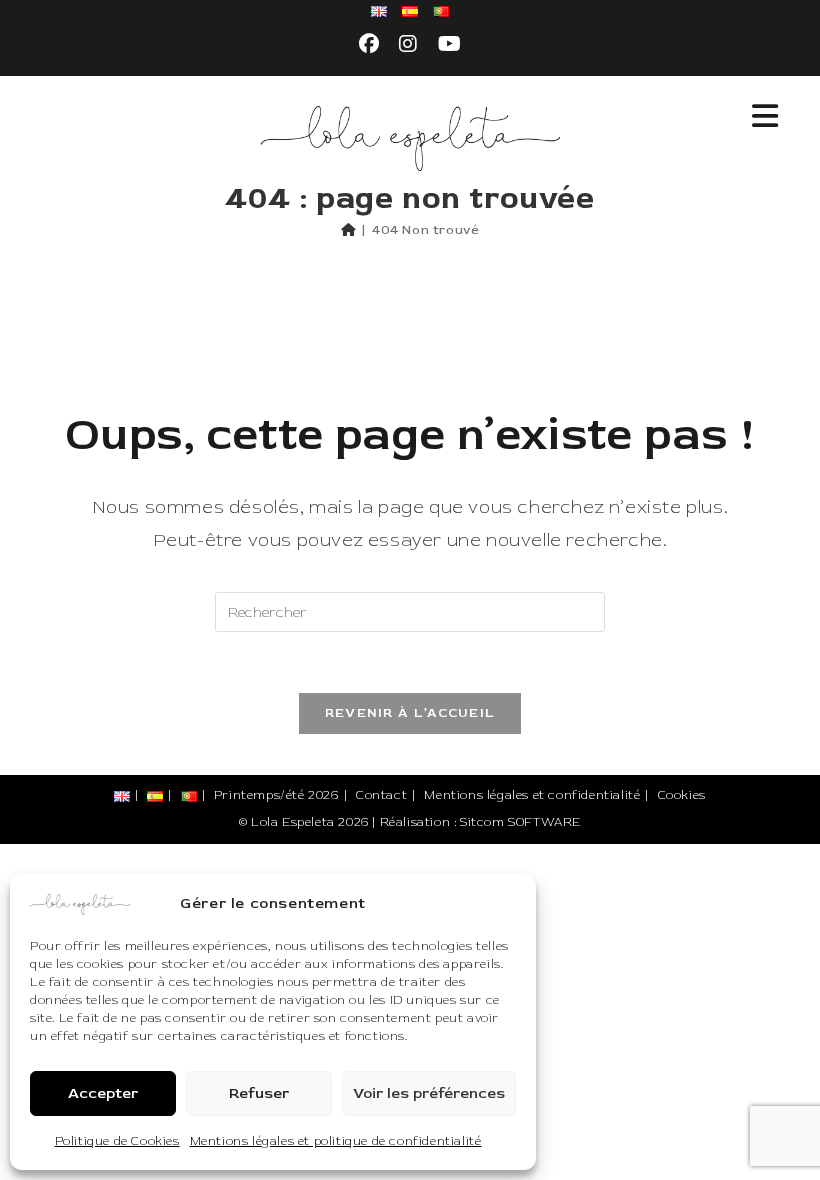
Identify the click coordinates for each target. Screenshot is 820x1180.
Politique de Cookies (117, 1141)
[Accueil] (349, 230)
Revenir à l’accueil (410, 713)
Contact (381, 795)
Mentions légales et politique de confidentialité (336, 1141)
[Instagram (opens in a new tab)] (408, 45)
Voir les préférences (429, 1093)
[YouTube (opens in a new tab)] (450, 45)
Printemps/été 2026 (276, 795)
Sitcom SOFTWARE (520, 822)
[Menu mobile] (765, 117)
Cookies (682, 795)
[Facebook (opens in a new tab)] (369, 45)
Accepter (103, 1093)
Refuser (259, 1093)
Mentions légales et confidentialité (532, 795)
